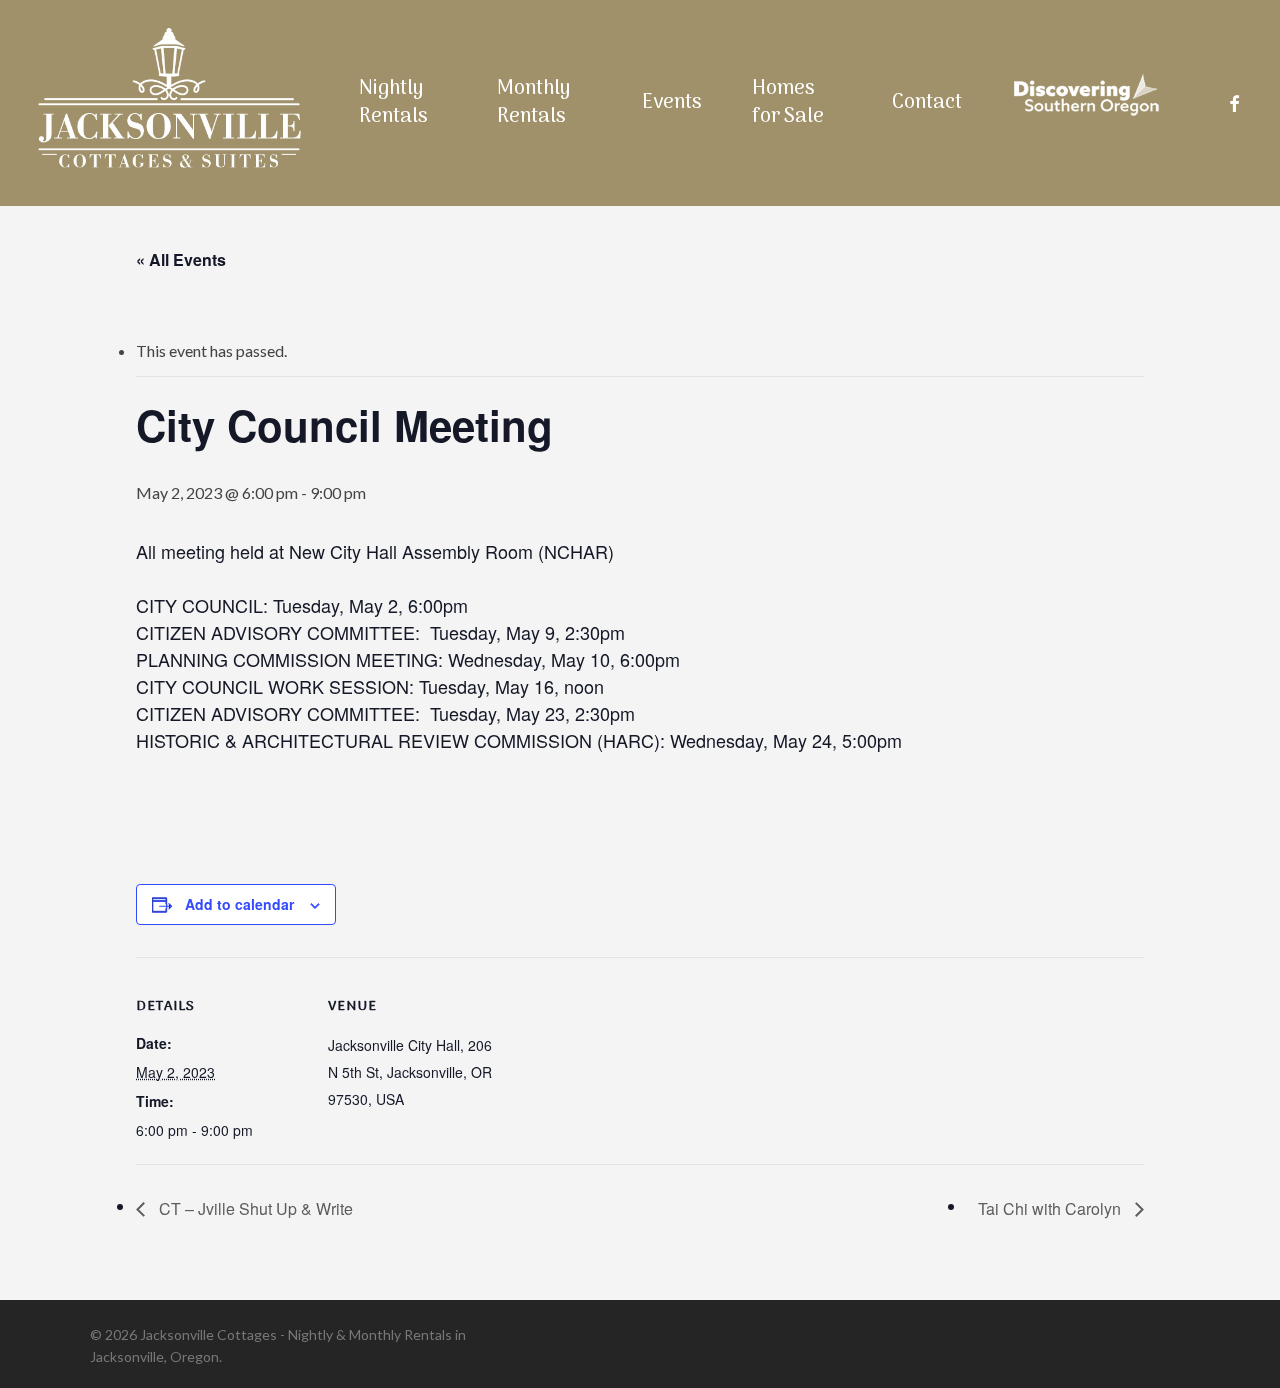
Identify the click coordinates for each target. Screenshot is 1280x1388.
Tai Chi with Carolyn (1051, 1208)
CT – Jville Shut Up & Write (254, 1208)
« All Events (181, 259)
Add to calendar (239, 904)
